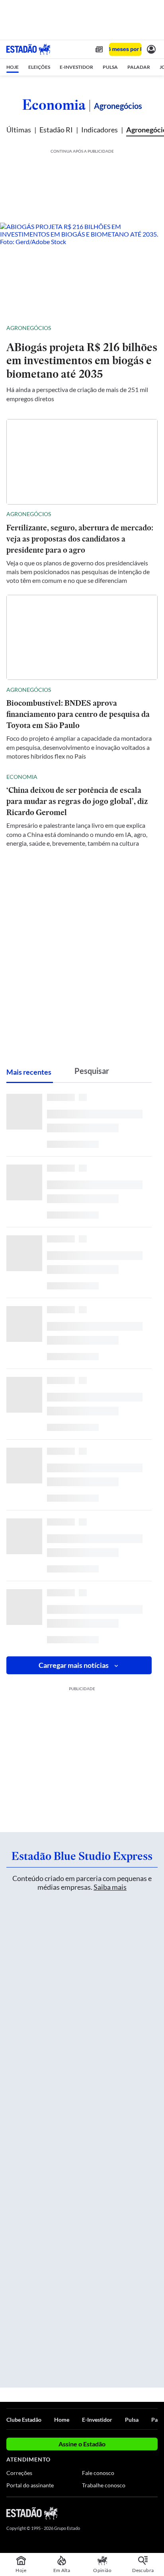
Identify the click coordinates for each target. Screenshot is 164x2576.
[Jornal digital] (99, 49)
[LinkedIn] (154, 2513)
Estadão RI (56, 130)
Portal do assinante (30, 2485)
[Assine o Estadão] (125, 50)
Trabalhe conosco (104, 2485)
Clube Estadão (24, 2420)
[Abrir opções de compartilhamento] (151, 328)
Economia (54, 105)
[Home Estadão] (28, 49)
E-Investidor (97, 2420)
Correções (19, 2473)
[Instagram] (140, 2513)
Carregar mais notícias (74, 1665)
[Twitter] (125, 2513)
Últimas (19, 130)
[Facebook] (111, 2513)
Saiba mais (110, 1887)
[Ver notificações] (151, 49)
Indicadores (100, 130)
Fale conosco (98, 2473)
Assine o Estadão (82, 2444)
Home (62, 2420)
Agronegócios (29, 328)
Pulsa (132, 2420)
